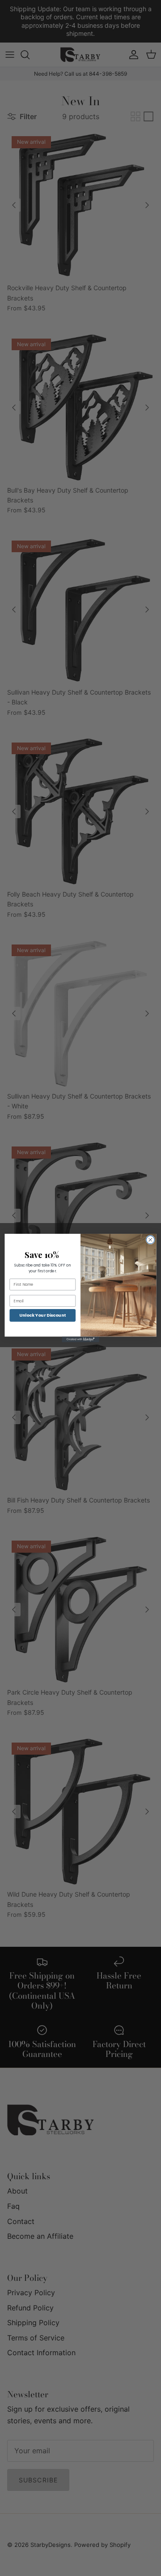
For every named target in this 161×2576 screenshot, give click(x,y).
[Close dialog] (150, 1240)
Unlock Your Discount (42, 1315)
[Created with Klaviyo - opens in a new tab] (80, 1340)
